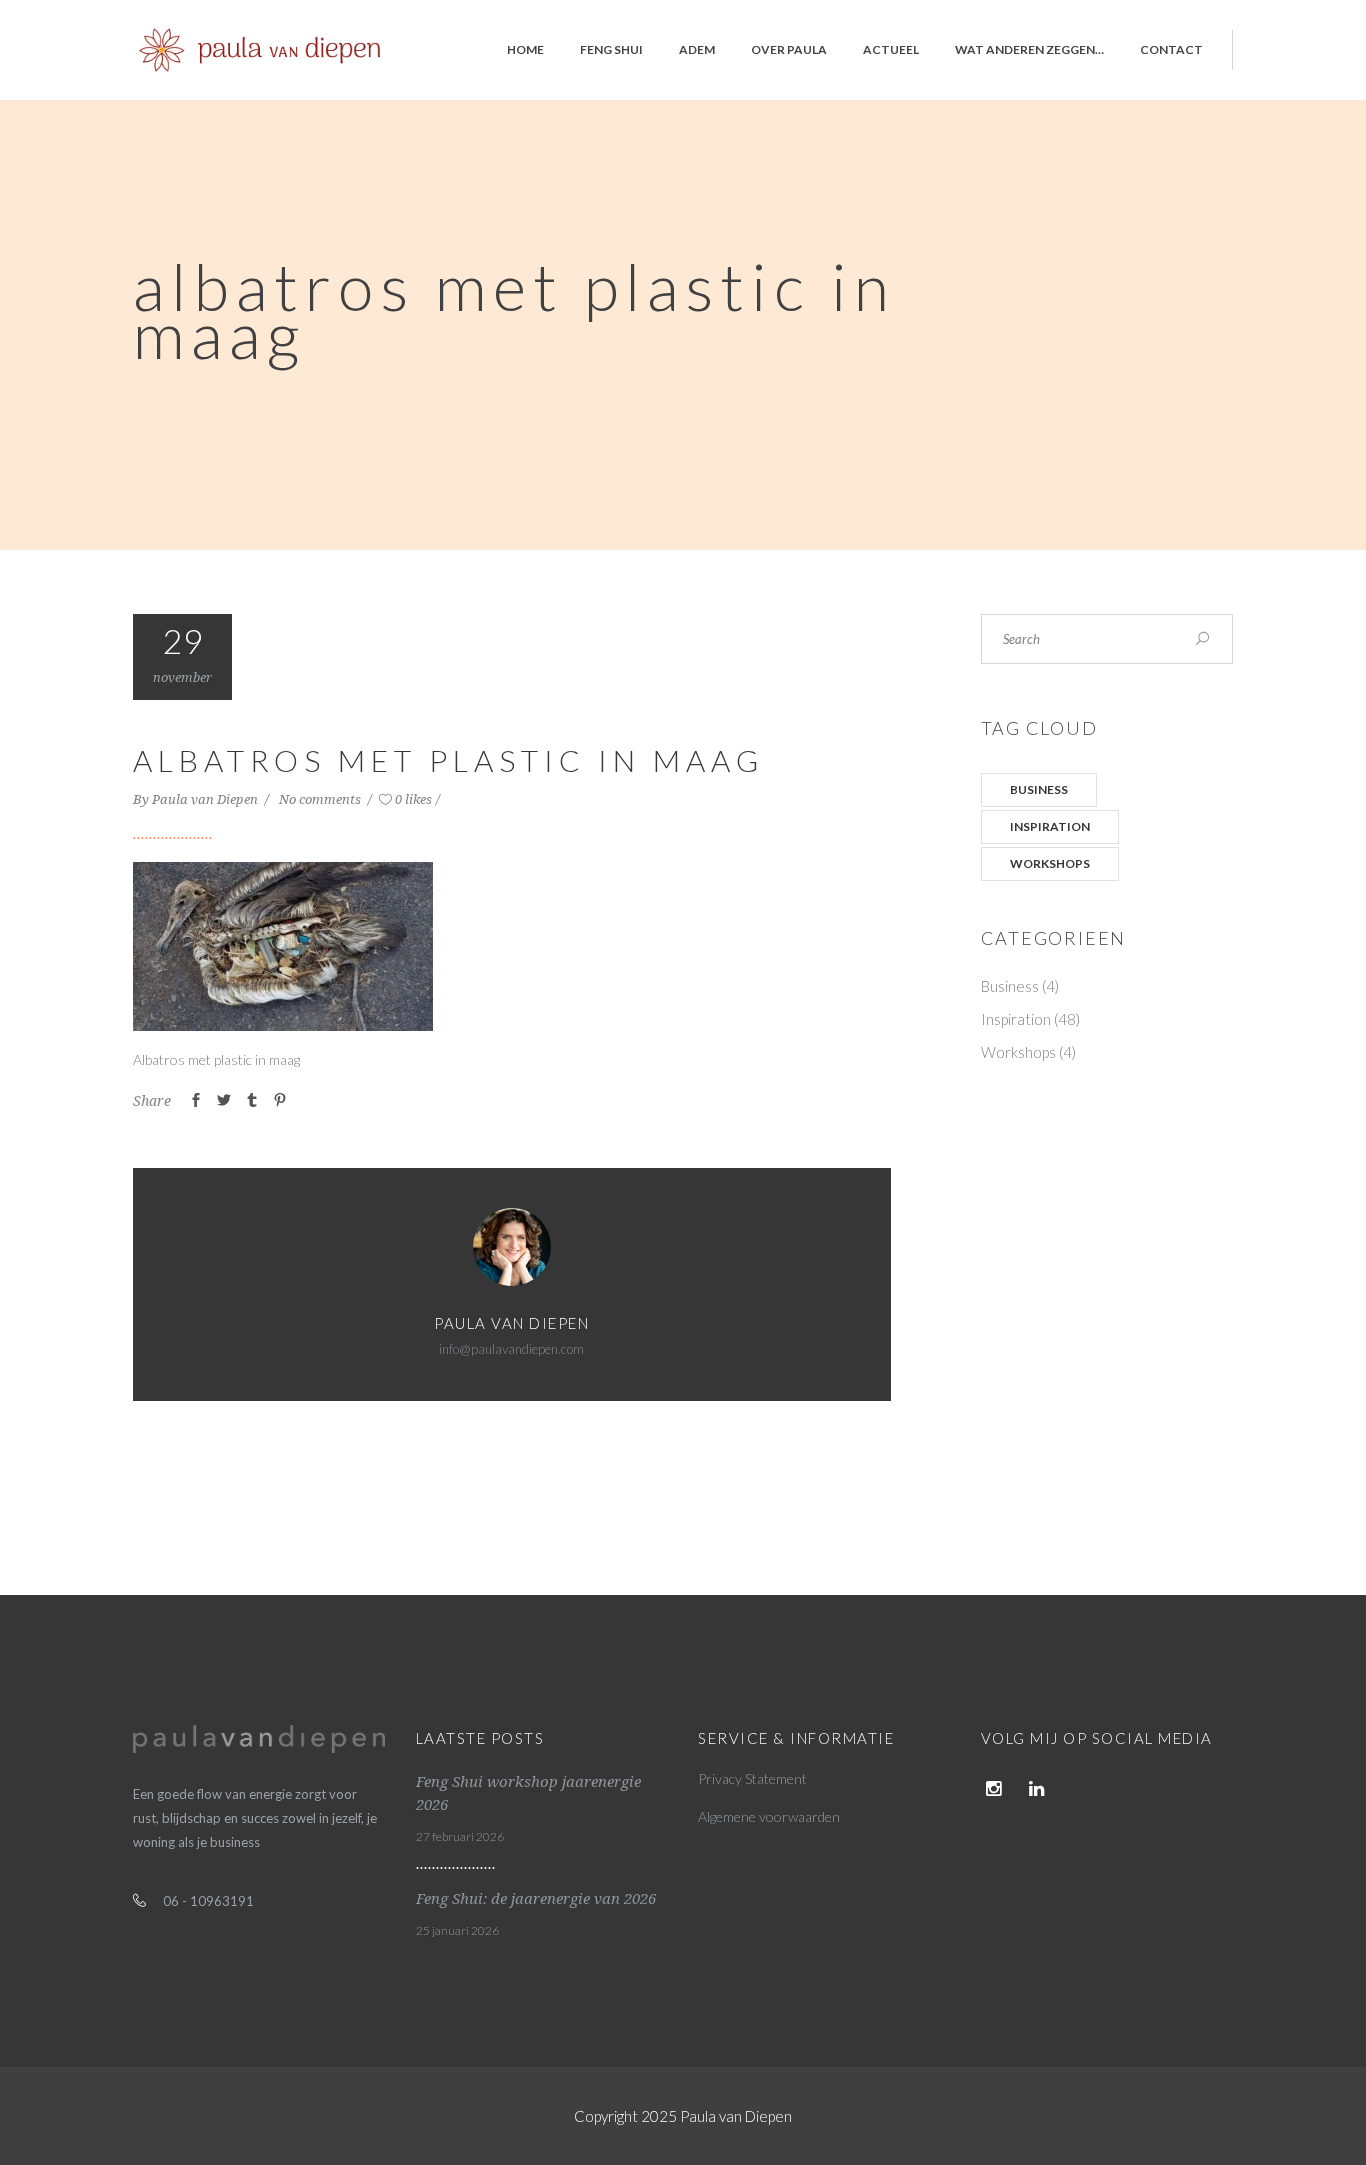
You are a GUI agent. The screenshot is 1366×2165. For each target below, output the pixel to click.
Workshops (1050, 863)
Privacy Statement (752, 1778)
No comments (321, 799)
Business (1039, 789)
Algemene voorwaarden (769, 1816)
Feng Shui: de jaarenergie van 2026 (536, 1899)
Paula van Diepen (206, 799)
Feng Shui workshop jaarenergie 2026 (528, 1793)
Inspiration (1050, 826)
